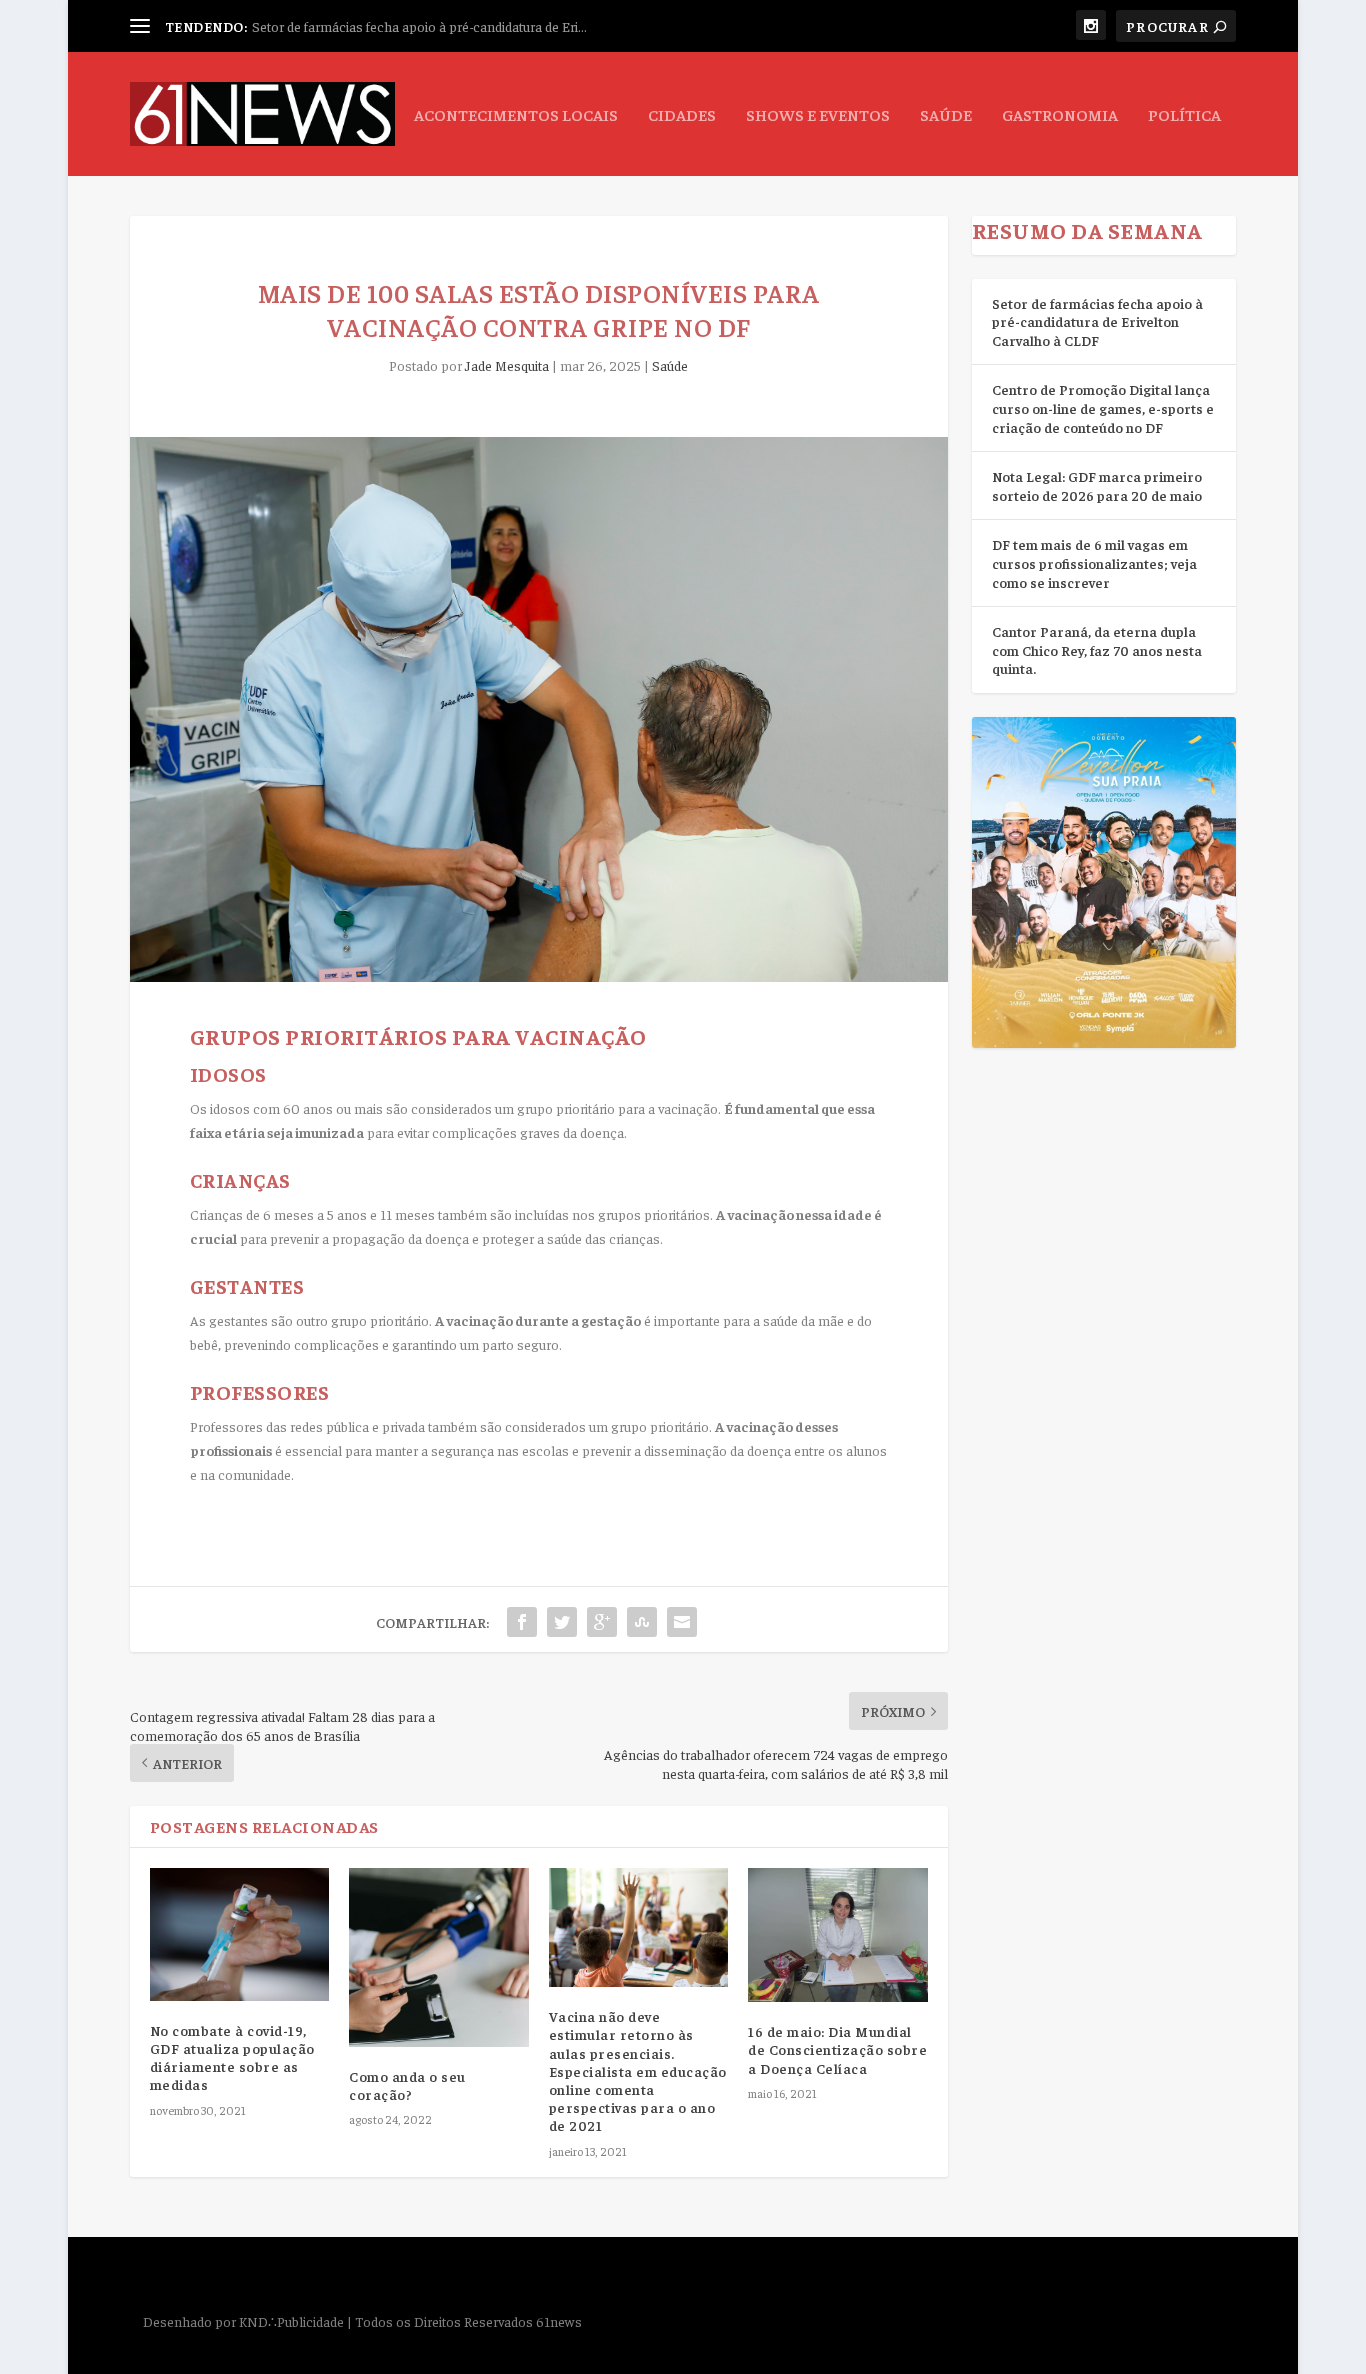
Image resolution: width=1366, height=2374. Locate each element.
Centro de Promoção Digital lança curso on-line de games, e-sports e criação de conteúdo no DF (1103, 407)
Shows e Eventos (818, 115)
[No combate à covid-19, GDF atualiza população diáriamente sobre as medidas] (239, 1934)
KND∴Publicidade (291, 2321)
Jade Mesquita (507, 365)
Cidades (682, 115)
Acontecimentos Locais (516, 115)
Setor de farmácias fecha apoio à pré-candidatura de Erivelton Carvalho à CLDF (1097, 321)
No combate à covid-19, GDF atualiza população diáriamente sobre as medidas (232, 2057)
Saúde (946, 115)
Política (1184, 115)
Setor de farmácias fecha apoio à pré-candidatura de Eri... (419, 26)
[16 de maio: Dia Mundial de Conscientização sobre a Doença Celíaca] (837, 1935)
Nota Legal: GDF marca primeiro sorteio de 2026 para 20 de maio (1097, 485)
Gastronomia (1060, 115)
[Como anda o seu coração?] (438, 1957)
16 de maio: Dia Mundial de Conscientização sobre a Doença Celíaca (837, 2049)
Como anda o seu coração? (407, 2085)
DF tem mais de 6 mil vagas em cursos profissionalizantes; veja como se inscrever (1094, 562)
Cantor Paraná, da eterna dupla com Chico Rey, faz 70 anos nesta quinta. (1097, 649)
